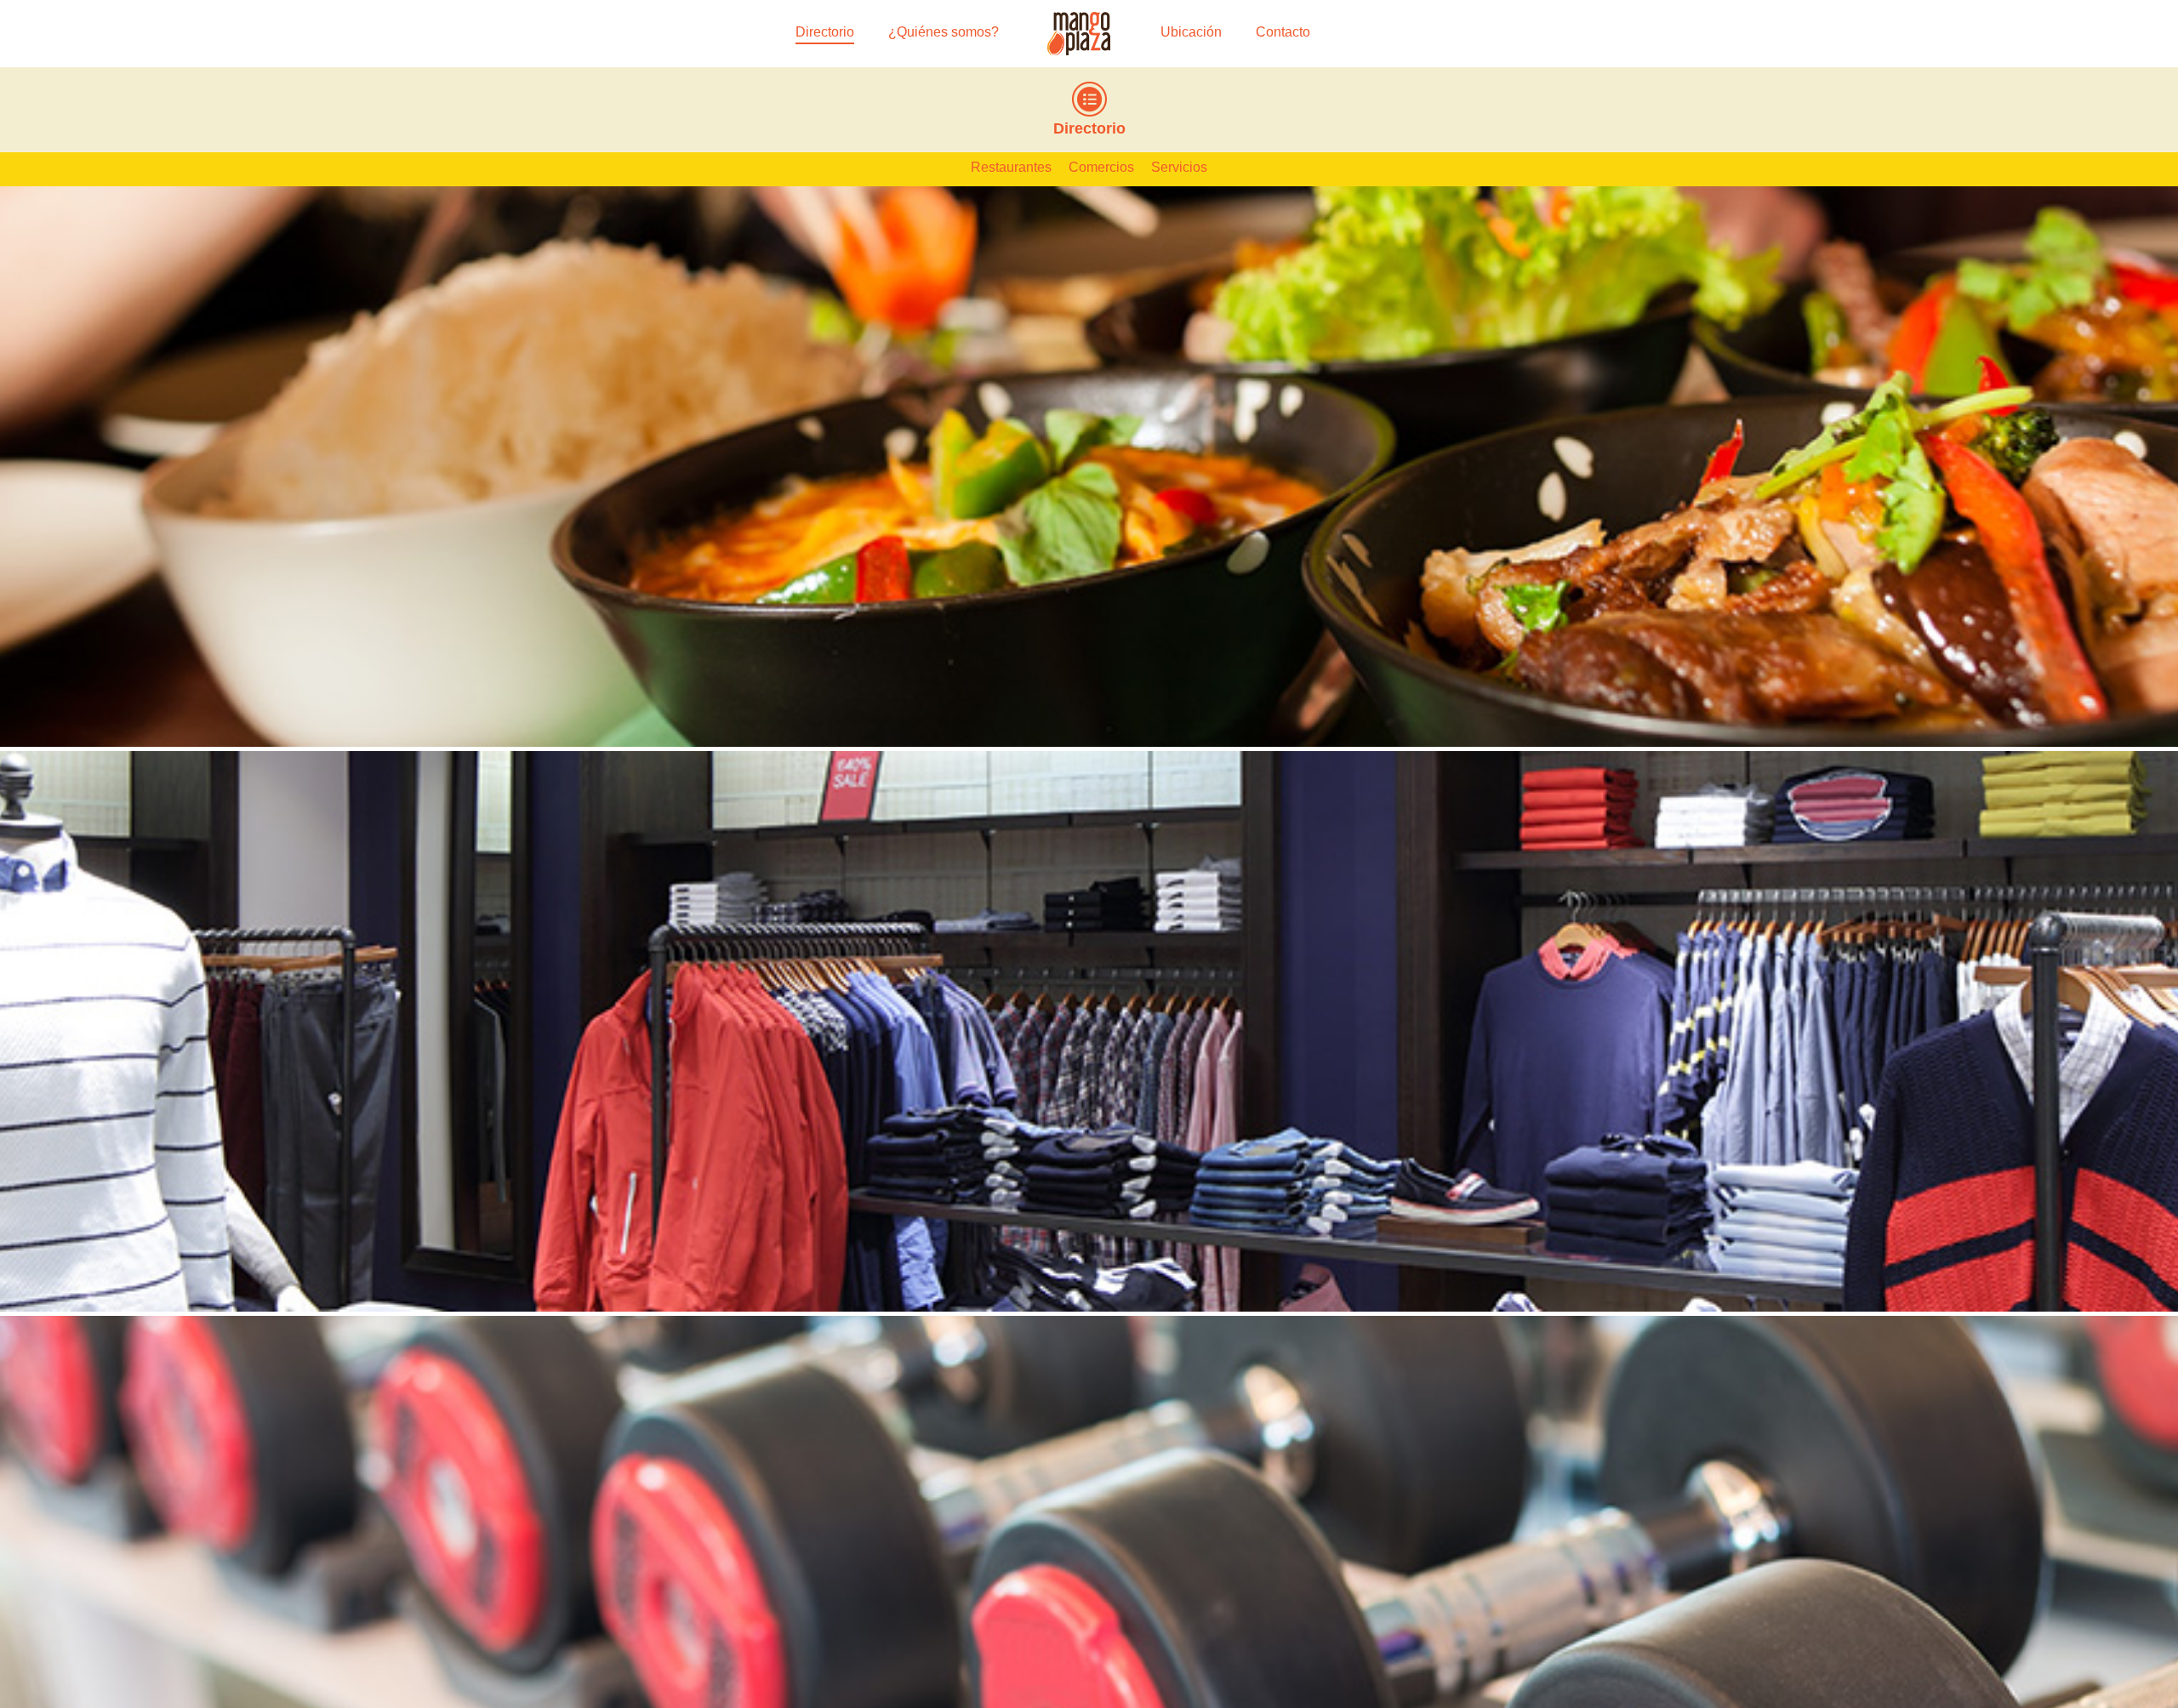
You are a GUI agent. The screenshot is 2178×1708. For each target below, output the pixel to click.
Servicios (1179, 167)
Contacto (1283, 32)
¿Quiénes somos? (944, 32)
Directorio (825, 32)
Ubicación (1191, 32)
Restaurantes (1011, 167)
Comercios (1101, 167)
